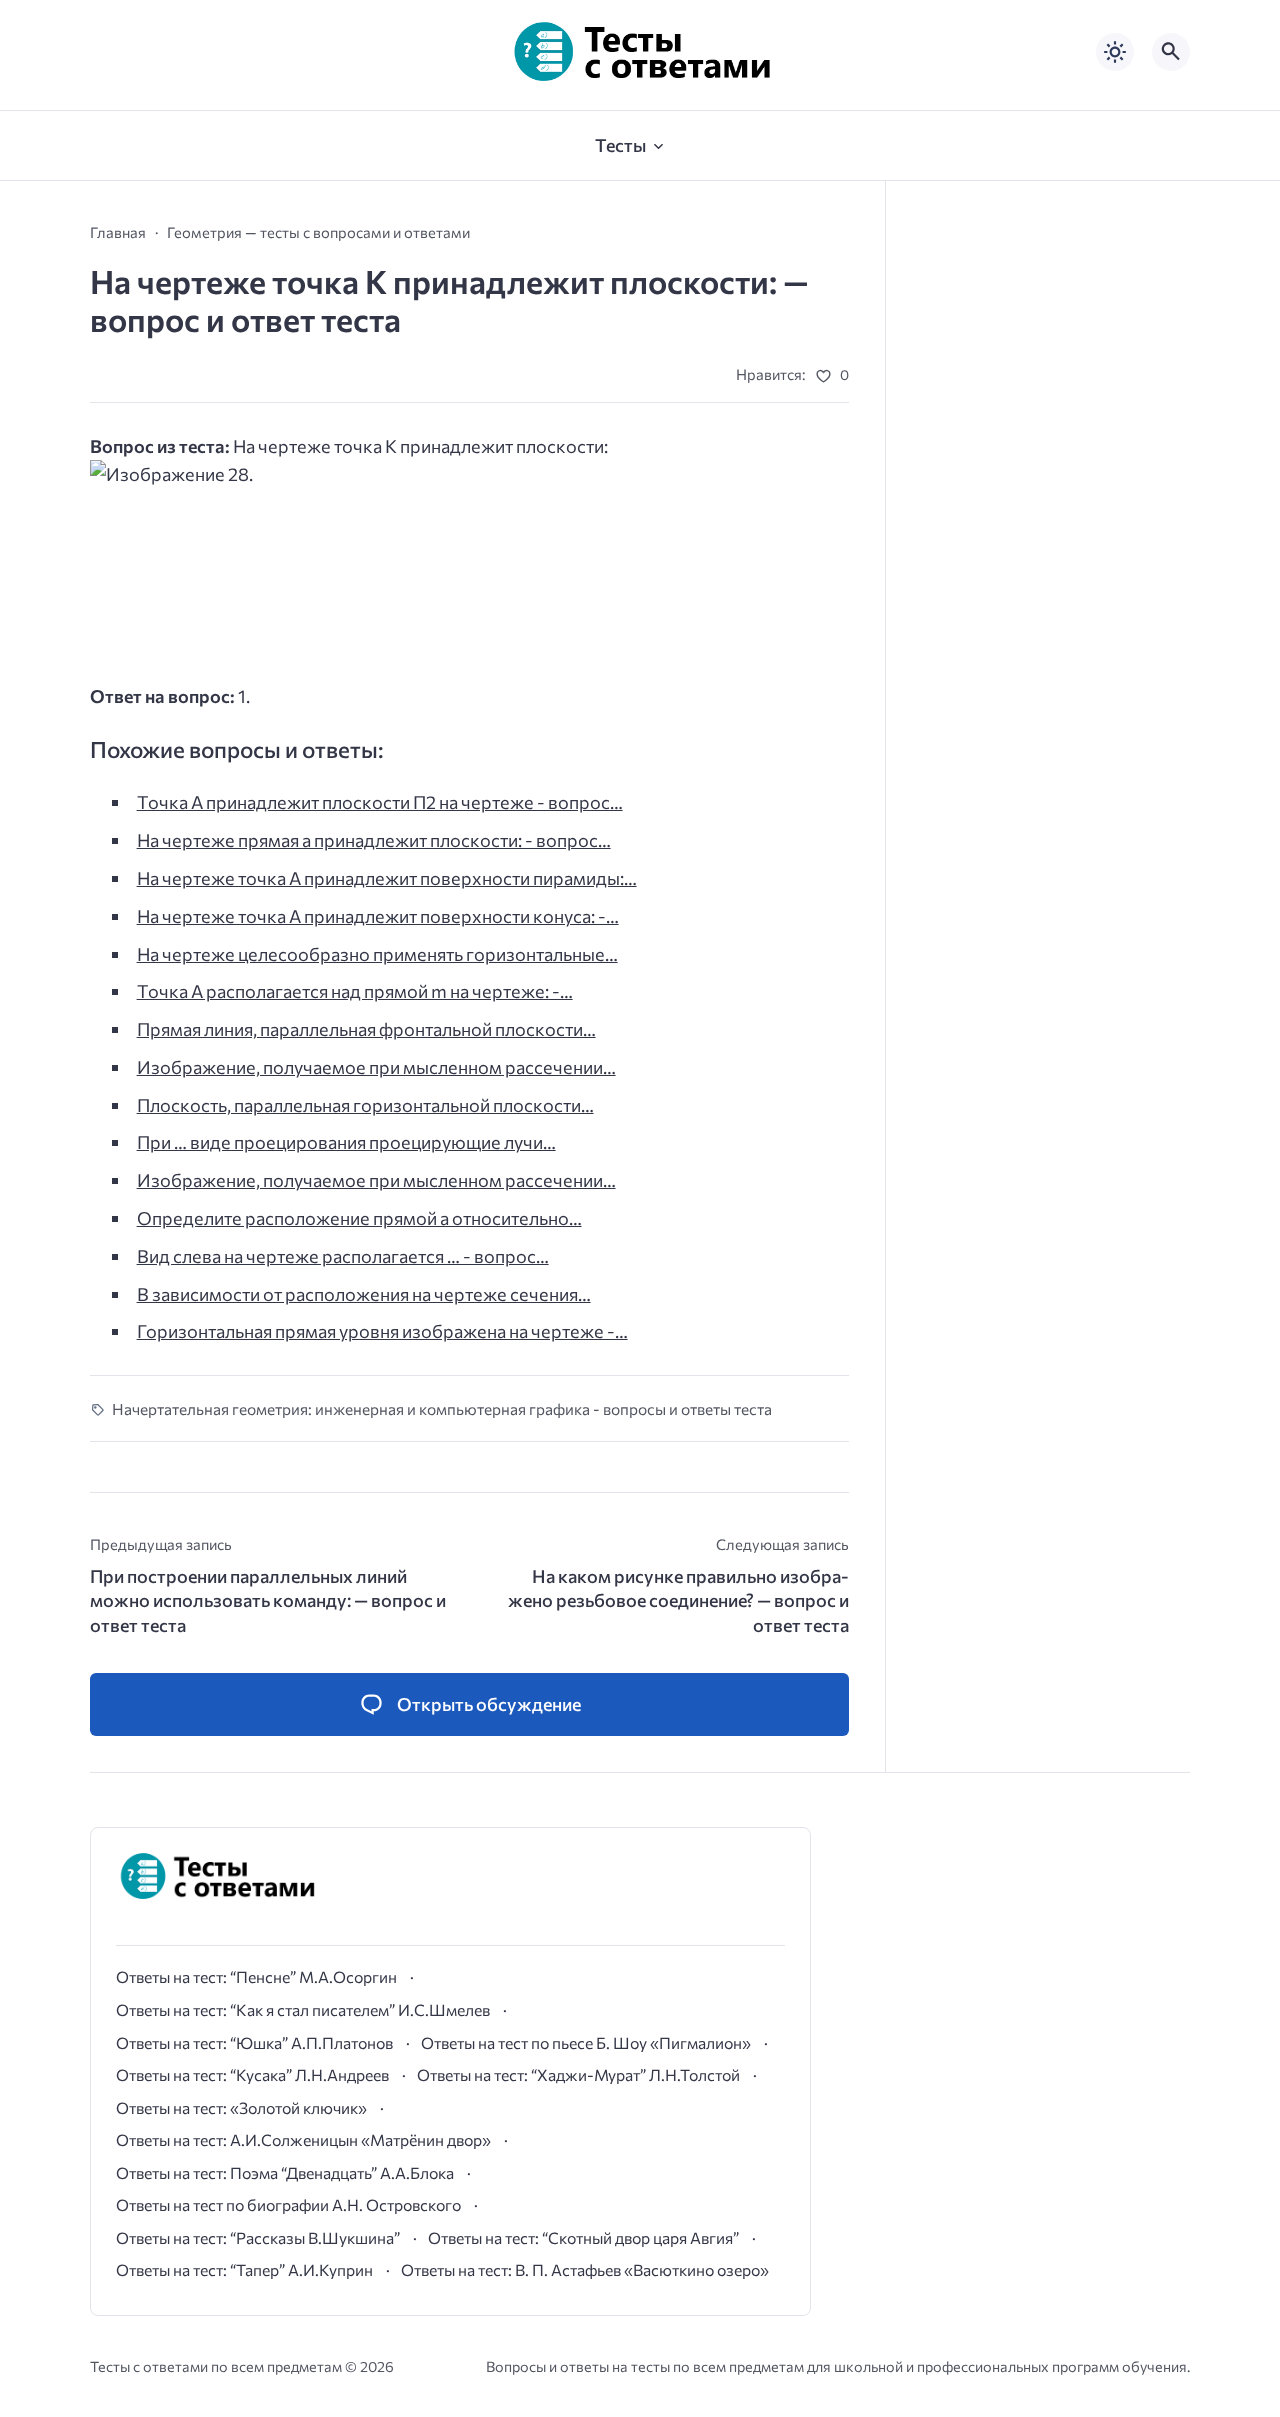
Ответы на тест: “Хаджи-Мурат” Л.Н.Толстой (578, 2074)
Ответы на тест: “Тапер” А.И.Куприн (244, 2269)
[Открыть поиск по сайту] (1171, 52)
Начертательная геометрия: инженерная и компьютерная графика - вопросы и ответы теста (442, 1408)
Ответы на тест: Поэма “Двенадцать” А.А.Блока (285, 2172)
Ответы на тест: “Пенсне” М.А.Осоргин (256, 1976)
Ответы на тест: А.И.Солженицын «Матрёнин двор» (303, 2139)
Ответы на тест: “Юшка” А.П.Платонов (254, 2042)
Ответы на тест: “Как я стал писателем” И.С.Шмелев (303, 2009)
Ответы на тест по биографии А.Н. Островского (288, 2204)
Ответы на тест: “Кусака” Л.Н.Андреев (252, 2074)
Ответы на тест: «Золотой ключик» (241, 2107)
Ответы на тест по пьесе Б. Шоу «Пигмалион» (586, 2042)
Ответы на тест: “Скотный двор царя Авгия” (583, 2237)
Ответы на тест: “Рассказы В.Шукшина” (258, 2237)
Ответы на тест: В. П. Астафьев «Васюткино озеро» (585, 2269)
